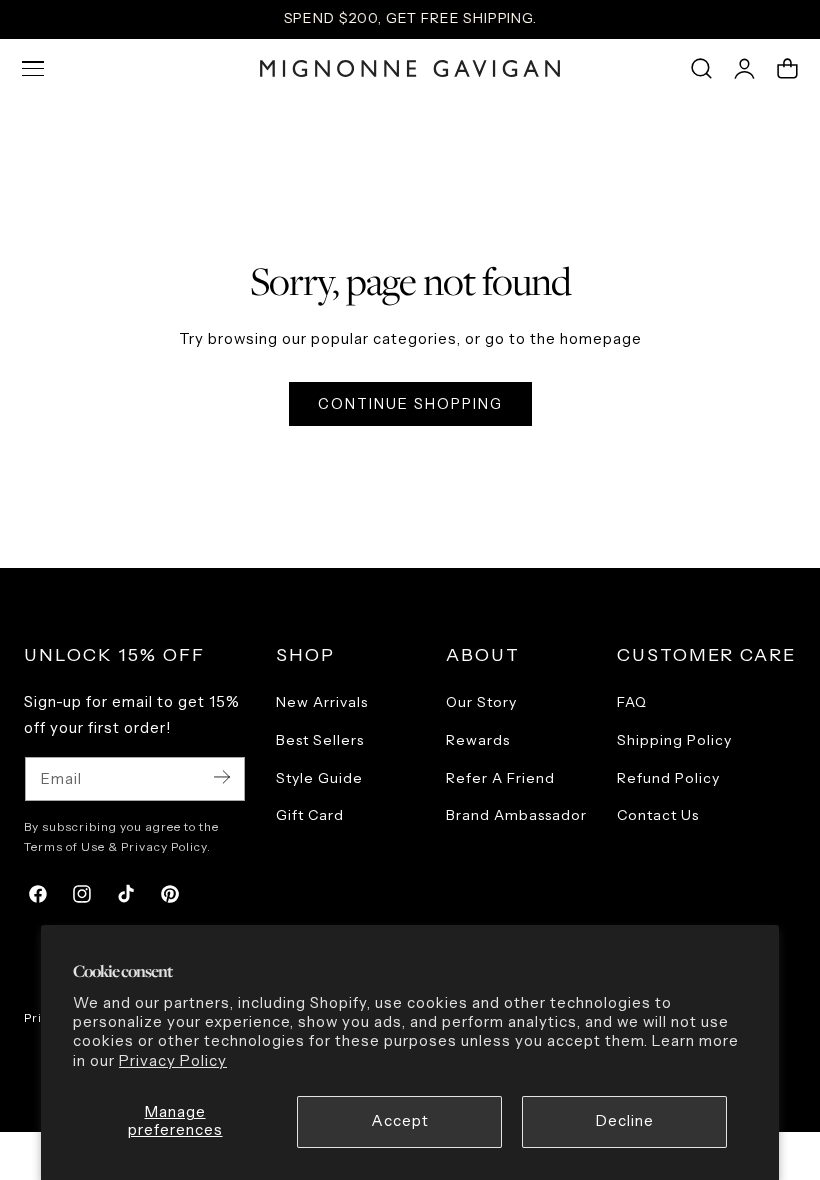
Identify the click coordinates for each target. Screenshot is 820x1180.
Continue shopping (410, 404)
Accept (400, 1121)
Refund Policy (668, 778)
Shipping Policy (674, 740)
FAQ (632, 702)
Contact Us (658, 816)
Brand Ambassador (516, 816)
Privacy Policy (173, 1061)
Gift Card (310, 816)
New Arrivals (322, 702)
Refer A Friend (500, 778)
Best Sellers (320, 740)
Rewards (478, 740)
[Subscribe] (222, 777)
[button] (33, 69)
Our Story (481, 702)
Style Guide (319, 778)
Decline (625, 1121)
